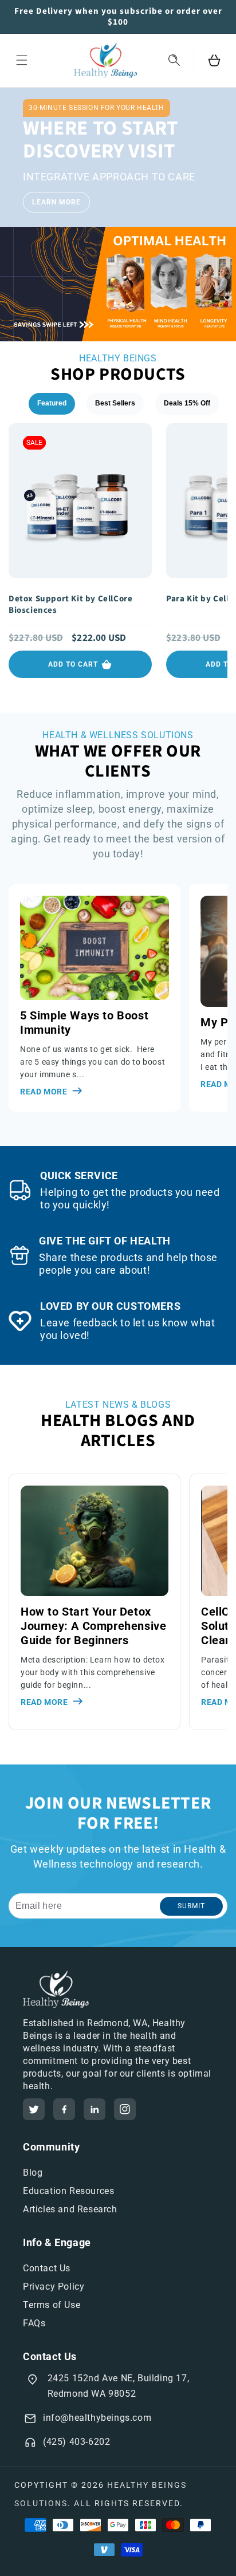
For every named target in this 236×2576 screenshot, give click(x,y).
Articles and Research (70, 2209)
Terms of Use (52, 2305)
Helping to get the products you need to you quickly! (130, 1198)
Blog (33, 2173)
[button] (22, 60)
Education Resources (68, 2191)
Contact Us (47, 2268)
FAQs (34, 2323)
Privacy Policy (54, 2287)
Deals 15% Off (187, 403)
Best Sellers (115, 403)
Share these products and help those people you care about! (128, 1264)
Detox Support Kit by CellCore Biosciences (70, 605)
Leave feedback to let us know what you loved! (127, 1329)
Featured (52, 403)
